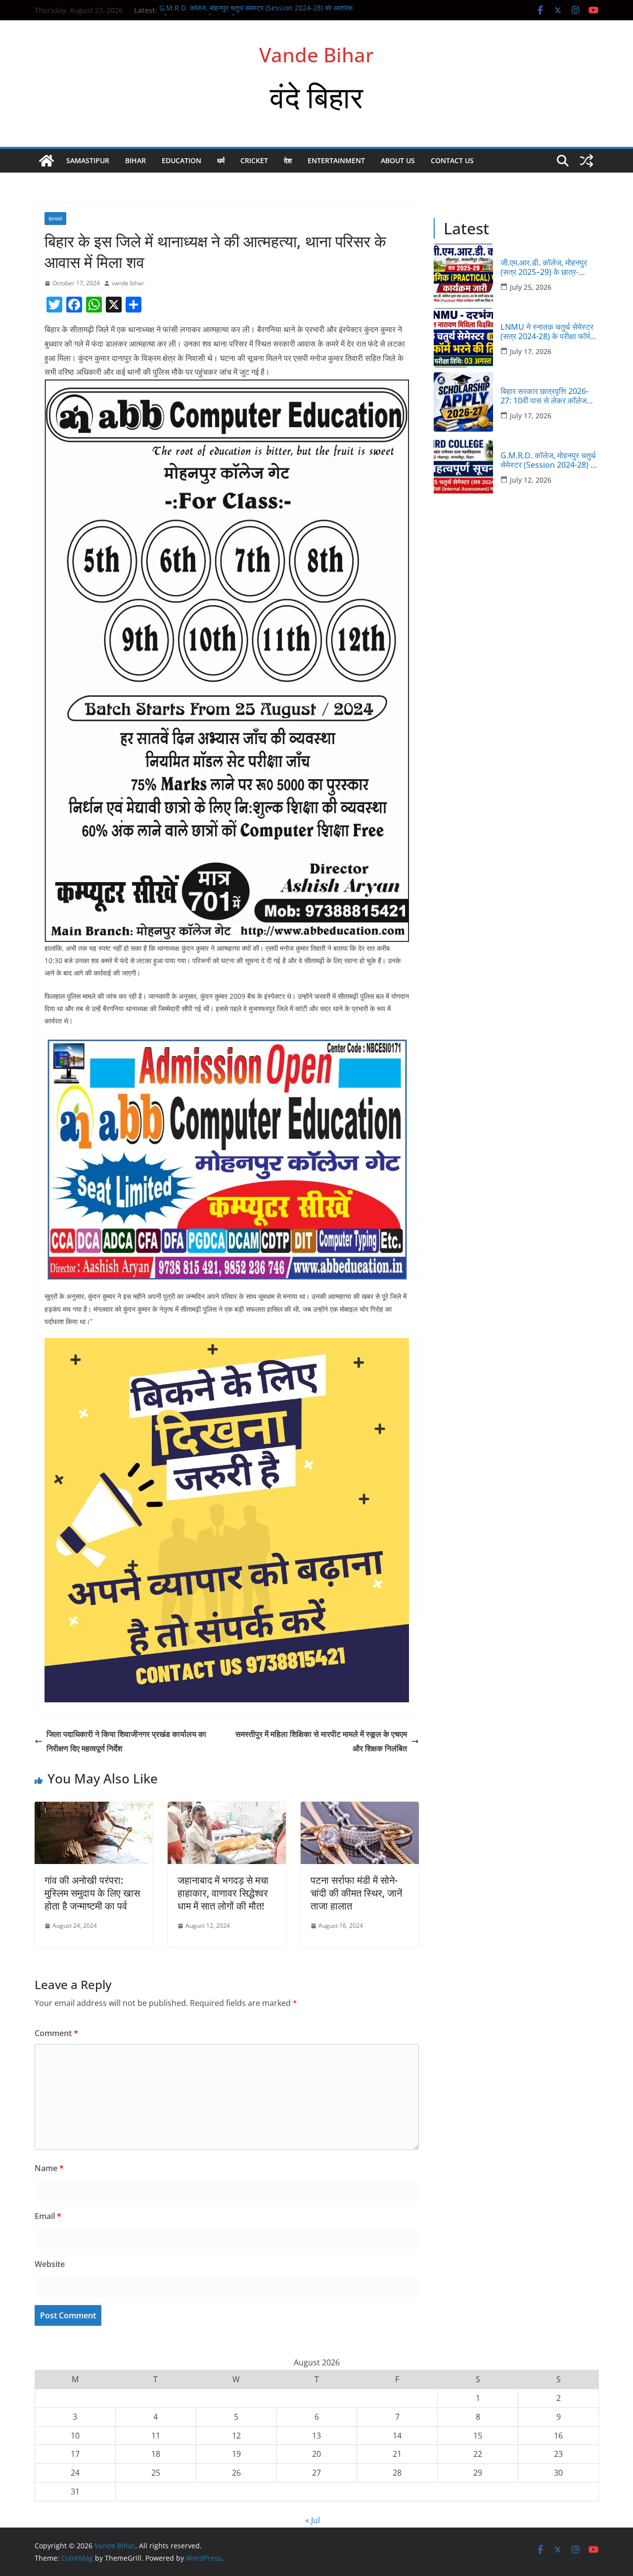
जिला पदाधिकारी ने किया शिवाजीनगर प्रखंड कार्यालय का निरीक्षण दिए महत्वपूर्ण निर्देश (126, 1741)
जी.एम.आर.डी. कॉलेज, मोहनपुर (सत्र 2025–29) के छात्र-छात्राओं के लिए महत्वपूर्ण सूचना (545, 267)
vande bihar (128, 283)
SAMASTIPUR (88, 160)
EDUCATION (181, 160)
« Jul (313, 2520)
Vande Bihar (316, 55)
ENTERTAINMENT (336, 160)
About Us (398, 160)
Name (49, 2168)
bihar (136, 160)
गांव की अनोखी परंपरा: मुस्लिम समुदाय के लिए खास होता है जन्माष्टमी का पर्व (92, 1893)
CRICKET (254, 160)
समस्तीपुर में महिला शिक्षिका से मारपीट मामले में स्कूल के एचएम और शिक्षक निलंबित (321, 1741)
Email (48, 2216)
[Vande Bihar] (46, 161)
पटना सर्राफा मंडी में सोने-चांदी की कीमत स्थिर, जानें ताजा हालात (356, 1893)
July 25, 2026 (531, 287)
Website (50, 2264)
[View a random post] (587, 161)
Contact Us (452, 160)
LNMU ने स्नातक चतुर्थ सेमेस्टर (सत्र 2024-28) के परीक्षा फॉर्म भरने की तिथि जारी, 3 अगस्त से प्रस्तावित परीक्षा (547, 332)
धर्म (221, 160)
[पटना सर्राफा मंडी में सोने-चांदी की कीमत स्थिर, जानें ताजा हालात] (360, 1809)
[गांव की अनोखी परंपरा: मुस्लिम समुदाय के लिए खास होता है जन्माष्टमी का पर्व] (94, 1809)
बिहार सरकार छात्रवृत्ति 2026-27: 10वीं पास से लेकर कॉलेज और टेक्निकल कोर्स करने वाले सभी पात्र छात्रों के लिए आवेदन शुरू (549, 396)
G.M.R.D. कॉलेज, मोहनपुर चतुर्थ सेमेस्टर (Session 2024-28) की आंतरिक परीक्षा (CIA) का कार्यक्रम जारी (549, 460)
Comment (56, 2033)
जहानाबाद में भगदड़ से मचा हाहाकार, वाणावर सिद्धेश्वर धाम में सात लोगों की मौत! (223, 1893)
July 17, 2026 (531, 351)
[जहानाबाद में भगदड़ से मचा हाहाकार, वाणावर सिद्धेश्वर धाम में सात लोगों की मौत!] (227, 1809)
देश (288, 160)
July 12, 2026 (531, 480)
